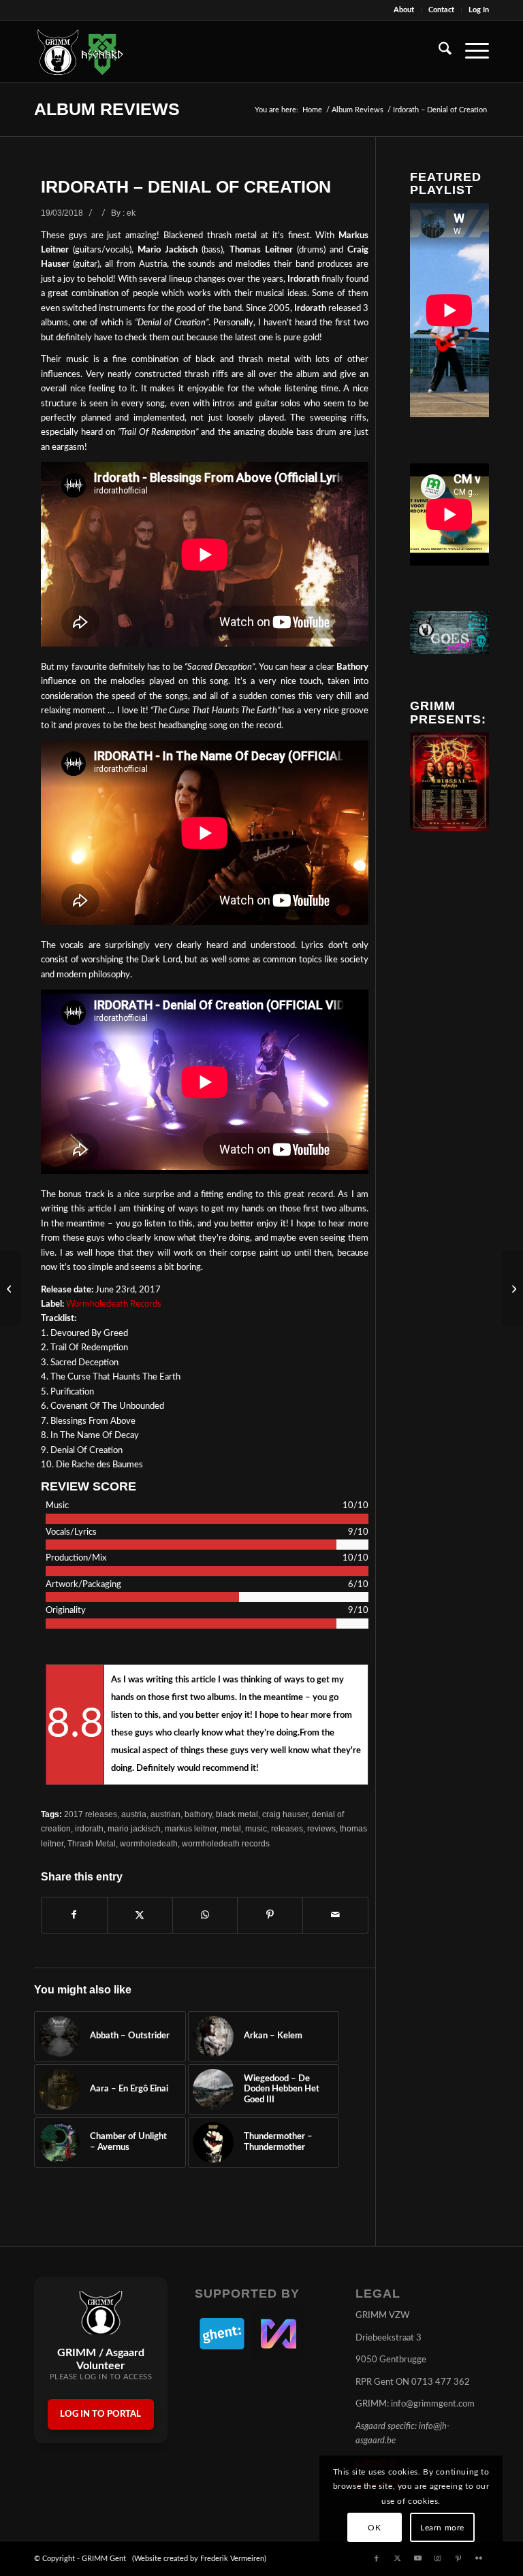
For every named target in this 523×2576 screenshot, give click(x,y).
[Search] (438, 52)
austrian (165, 1814)
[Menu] (470, 52)
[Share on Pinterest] (270, 1915)
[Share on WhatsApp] (205, 1915)
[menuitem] (404, 10)
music (256, 1828)
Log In (479, 10)
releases (287, 1828)
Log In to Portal (100, 2414)
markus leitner (191, 1828)
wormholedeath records (226, 1843)
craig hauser (285, 1814)
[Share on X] (140, 1915)
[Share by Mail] (335, 1915)
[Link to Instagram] (438, 2558)
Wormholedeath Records (114, 1304)
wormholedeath (149, 1843)
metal (231, 1828)
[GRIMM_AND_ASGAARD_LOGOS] (80, 52)
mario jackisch (134, 1828)
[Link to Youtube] (417, 2558)
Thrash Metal (92, 1843)
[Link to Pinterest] (458, 2558)
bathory (198, 1814)
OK (374, 2528)
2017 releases (91, 1814)
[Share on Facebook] (74, 1915)
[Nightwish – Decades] (512, 1288)
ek (131, 213)
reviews (321, 1828)
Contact (441, 10)
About (404, 10)
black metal (237, 1814)
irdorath (89, 1828)
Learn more (442, 2528)
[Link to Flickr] (479, 2558)
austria (134, 1814)
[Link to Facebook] (377, 2558)
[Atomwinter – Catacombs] (11, 1288)
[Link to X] (397, 2558)
